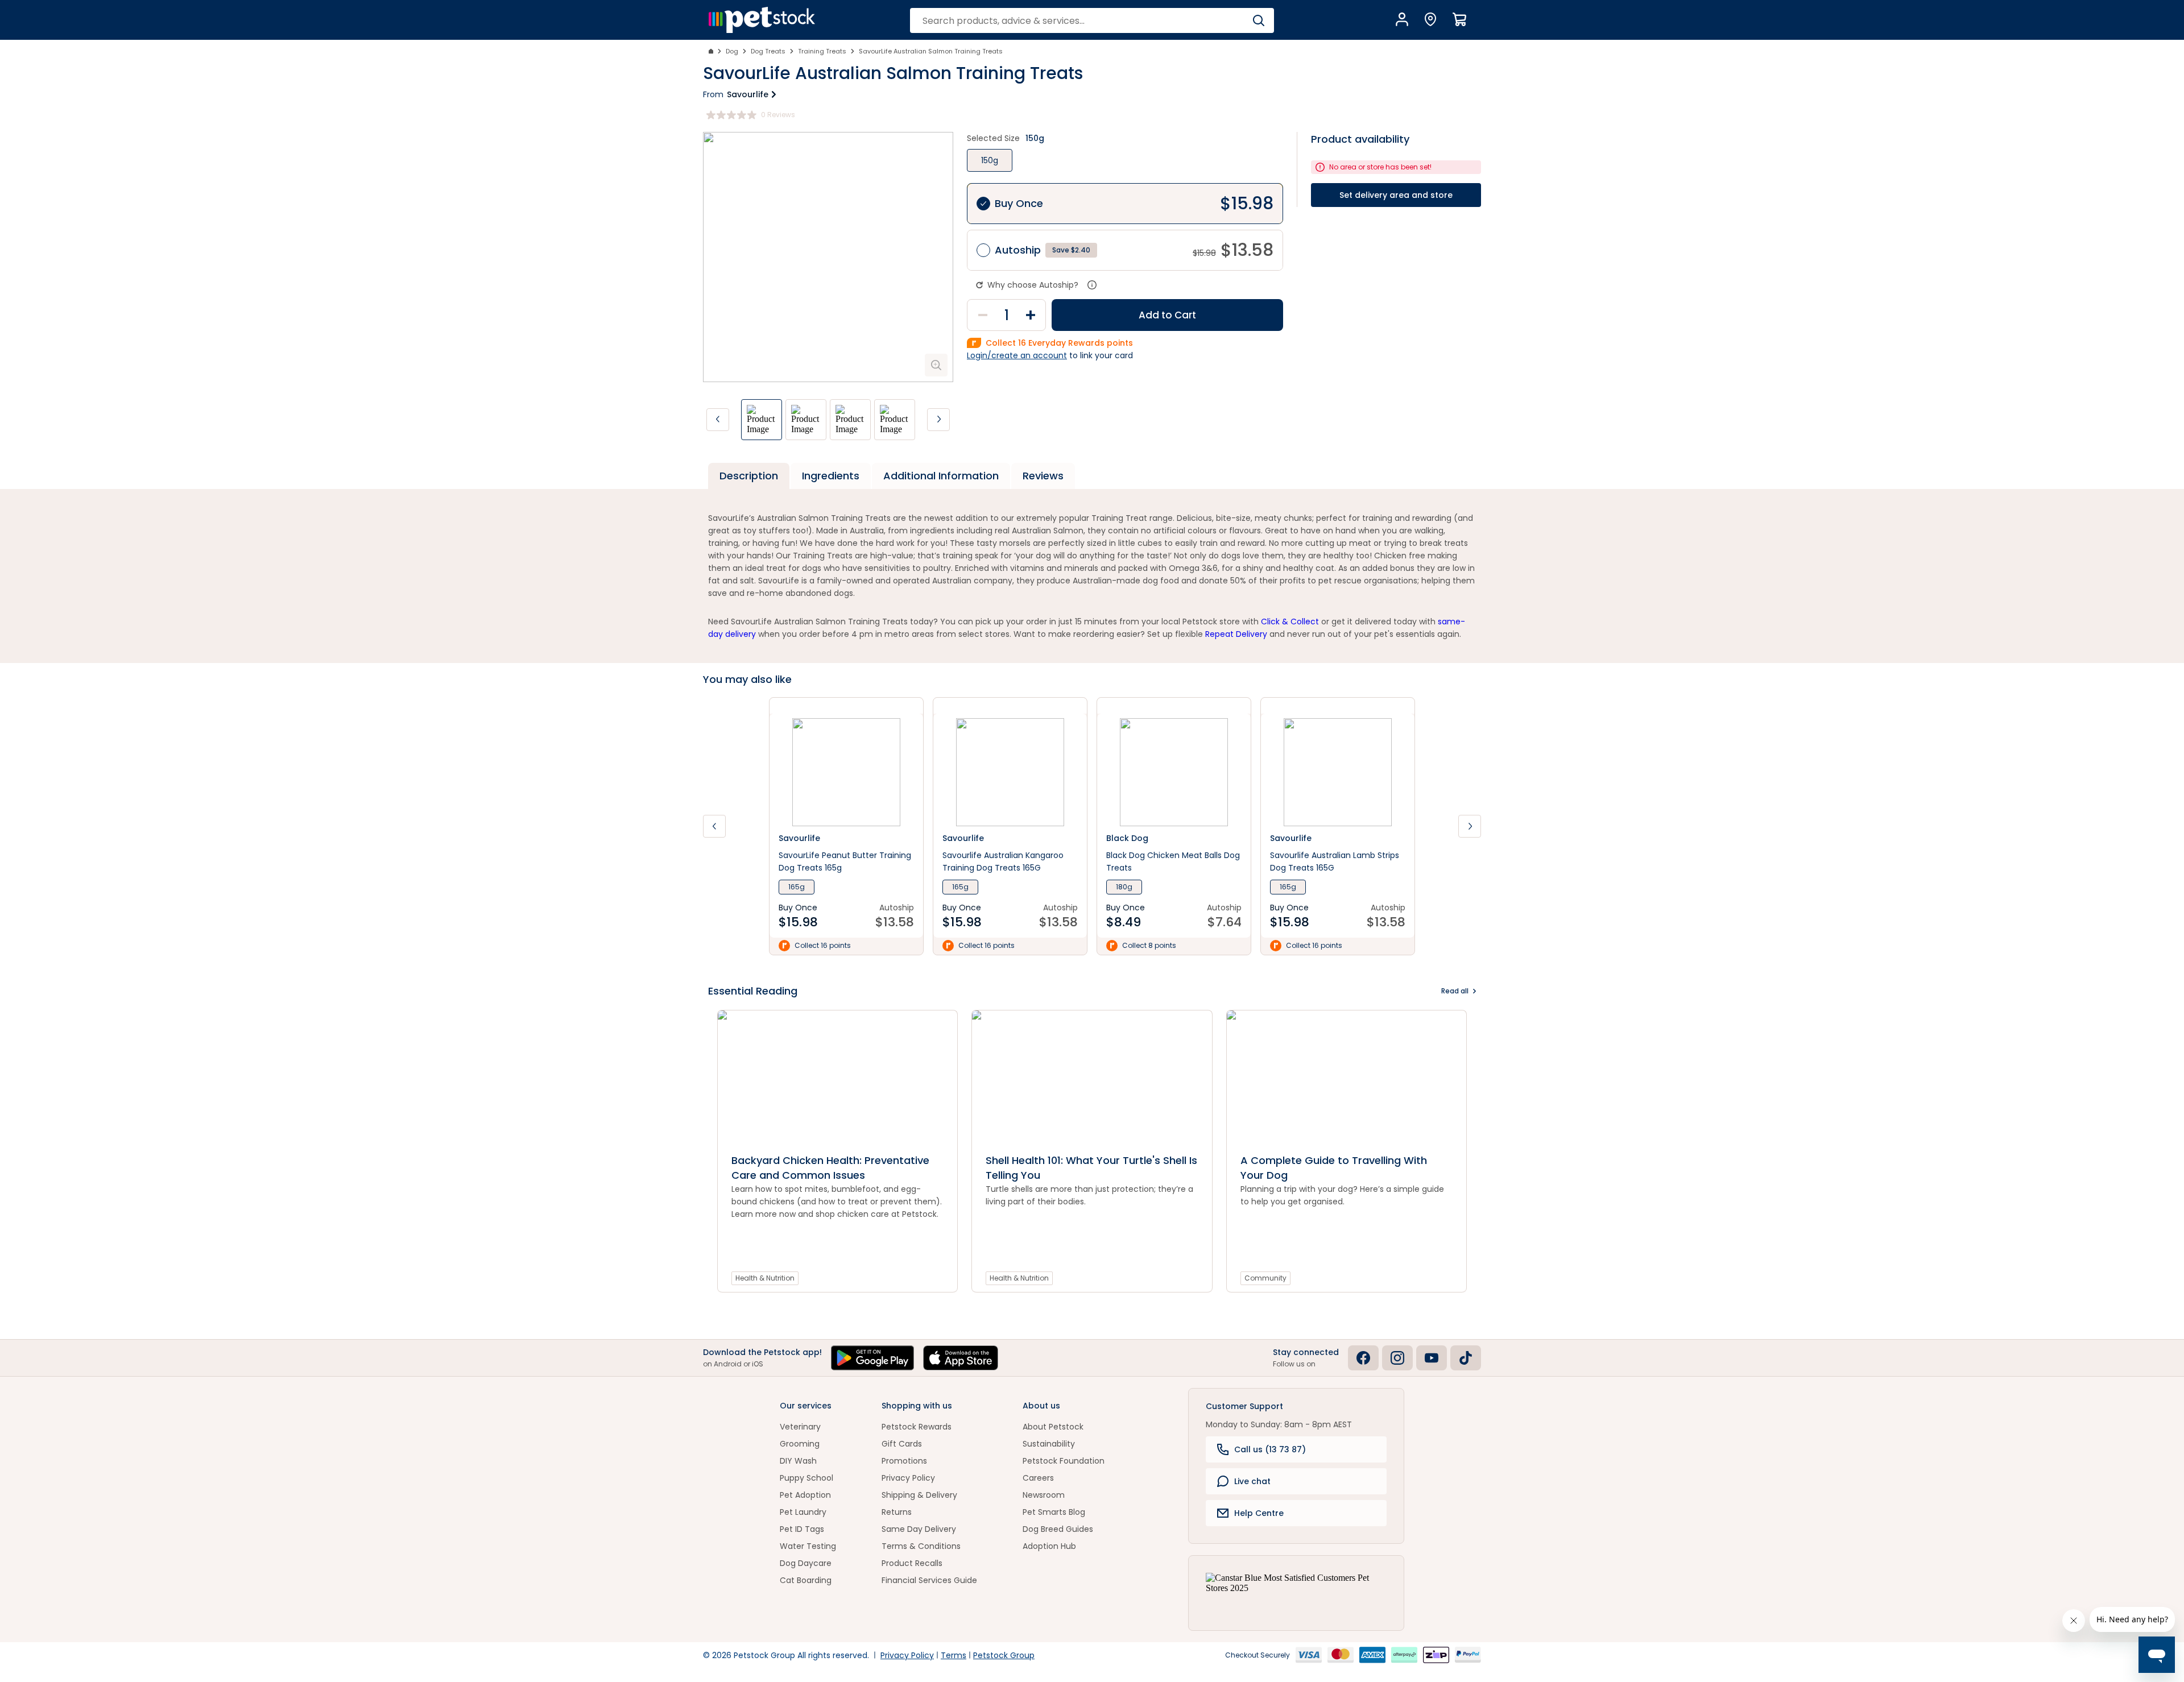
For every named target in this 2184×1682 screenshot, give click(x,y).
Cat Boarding (806, 1580)
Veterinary (800, 1427)
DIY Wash (798, 1461)
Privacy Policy (908, 1478)
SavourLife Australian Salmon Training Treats (931, 51)
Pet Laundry (803, 1512)
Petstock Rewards (917, 1427)
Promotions (904, 1461)
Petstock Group (1004, 1655)
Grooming (800, 1444)
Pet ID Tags (802, 1529)
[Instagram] (1397, 1358)
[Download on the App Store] (961, 1358)
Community (1265, 1278)
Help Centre (1259, 1513)
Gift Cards (902, 1444)
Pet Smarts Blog (1054, 1512)
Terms (954, 1655)
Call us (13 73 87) (1270, 1449)
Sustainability (1049, 1444)
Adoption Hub (1049, 1546)
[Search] (1258, 20)
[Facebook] (1363, 1358)
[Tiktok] (1466, 1358)
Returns (897, 1512)
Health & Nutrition (765, 1278)
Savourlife (748, 94)
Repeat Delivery (1236, 634)
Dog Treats (768, 51)
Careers (1038, 1478)
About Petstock (1053, 1427)
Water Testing (808, 1546)
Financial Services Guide (929, 1580)
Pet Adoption (805, 1495)
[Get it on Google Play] (872, 1358)
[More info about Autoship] (1092, 285)
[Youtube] (1432, 1358)
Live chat (1252, 1481)
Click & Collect (1290, 622)
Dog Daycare (806, 1563)
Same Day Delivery (919, 1529)
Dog (732, 51)
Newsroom (1044, 1495)
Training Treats (822, 51)
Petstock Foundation (1064, 1461)
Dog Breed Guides (1058, 1529)
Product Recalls (912, 1563)
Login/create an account (1017, 355)
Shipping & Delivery (919, 1495)
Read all (1455, 991)
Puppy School (806, 1478)
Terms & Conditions (921, 1546)
